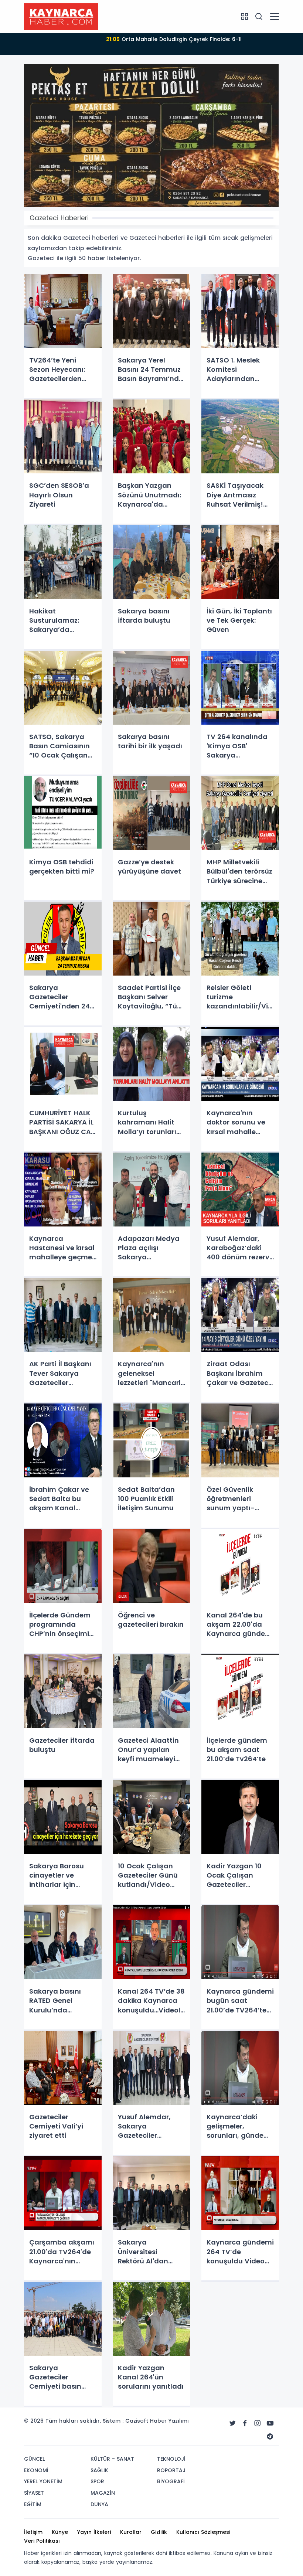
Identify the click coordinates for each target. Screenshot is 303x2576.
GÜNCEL (34, 2459)
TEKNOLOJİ (171, 2459)
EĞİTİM (33, 2504)
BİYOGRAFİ (171, 2481)
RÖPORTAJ (171, 2470)
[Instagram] (258, 2423)
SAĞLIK (99, 2470)
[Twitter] (232, 2423)
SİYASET (34, 2493)
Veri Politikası (42, 2541)
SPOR (97, 2481)
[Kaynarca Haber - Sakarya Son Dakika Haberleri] (61, 16)
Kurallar (131, 2532)
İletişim (33, 2532)
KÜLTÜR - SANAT (112, 2459)
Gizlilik (159, 2532)
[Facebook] (245, 2423)
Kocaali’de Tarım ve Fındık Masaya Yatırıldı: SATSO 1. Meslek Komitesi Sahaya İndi (174, 44)
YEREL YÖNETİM (43, 2481)
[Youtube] (270, 2423)
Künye (60, 2532)
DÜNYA (99, 2504)
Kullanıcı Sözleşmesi (203, 2532)
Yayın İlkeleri (94, 2532)
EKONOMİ (36, 2470)
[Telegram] (270, 2437)
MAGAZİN (103, 2493)
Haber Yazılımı (169, 2421)
